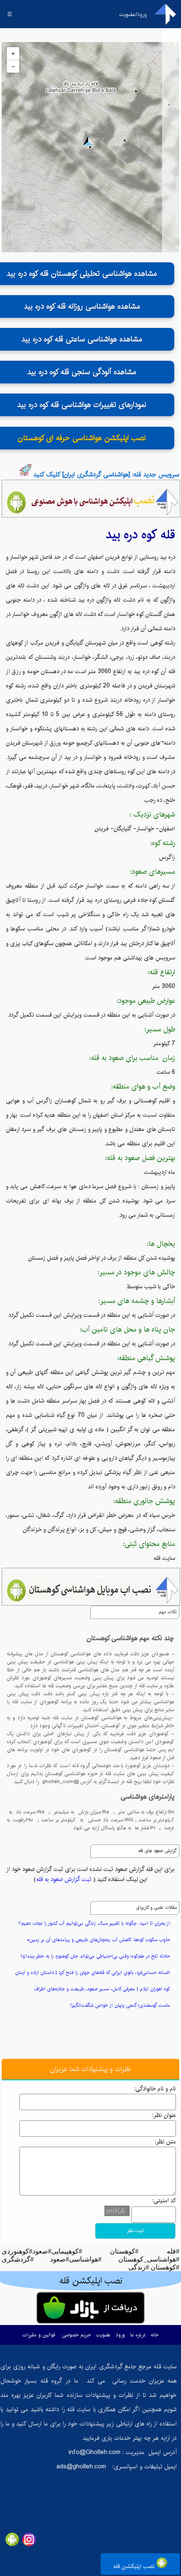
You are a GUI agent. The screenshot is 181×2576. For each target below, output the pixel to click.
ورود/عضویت (133, 14)
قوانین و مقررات (39, 2335)
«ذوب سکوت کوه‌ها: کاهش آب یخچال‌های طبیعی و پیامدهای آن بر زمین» (98, 1940)
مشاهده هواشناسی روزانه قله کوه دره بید (82, 306)
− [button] (13, 66)
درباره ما (138, 2335)
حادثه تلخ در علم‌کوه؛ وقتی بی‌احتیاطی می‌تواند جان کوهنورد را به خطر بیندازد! (95, 1956)
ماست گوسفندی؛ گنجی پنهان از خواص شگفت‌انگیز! (120, 2005)
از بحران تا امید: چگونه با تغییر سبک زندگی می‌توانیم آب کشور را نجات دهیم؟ (94, 1923)
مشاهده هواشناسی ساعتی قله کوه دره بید (82, 339)
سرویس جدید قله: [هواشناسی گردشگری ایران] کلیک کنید (106, 474)
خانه (155, 2335)
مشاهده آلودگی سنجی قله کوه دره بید (82, 372)
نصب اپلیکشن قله (135, 2566)
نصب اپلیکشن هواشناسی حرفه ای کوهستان (82, 438)
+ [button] (13, 53)
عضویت (103, 2335)
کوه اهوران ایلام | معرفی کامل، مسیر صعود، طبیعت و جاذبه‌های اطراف (102, 1989)
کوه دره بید (131, 535)
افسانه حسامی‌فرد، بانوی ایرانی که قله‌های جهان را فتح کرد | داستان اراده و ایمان (93, 1972)
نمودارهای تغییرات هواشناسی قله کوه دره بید (82, 405)
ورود (120, 2335)
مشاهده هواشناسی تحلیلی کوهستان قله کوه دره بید (82, 274)
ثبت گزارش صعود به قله (64, 1879)
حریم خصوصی (76, 2335)
